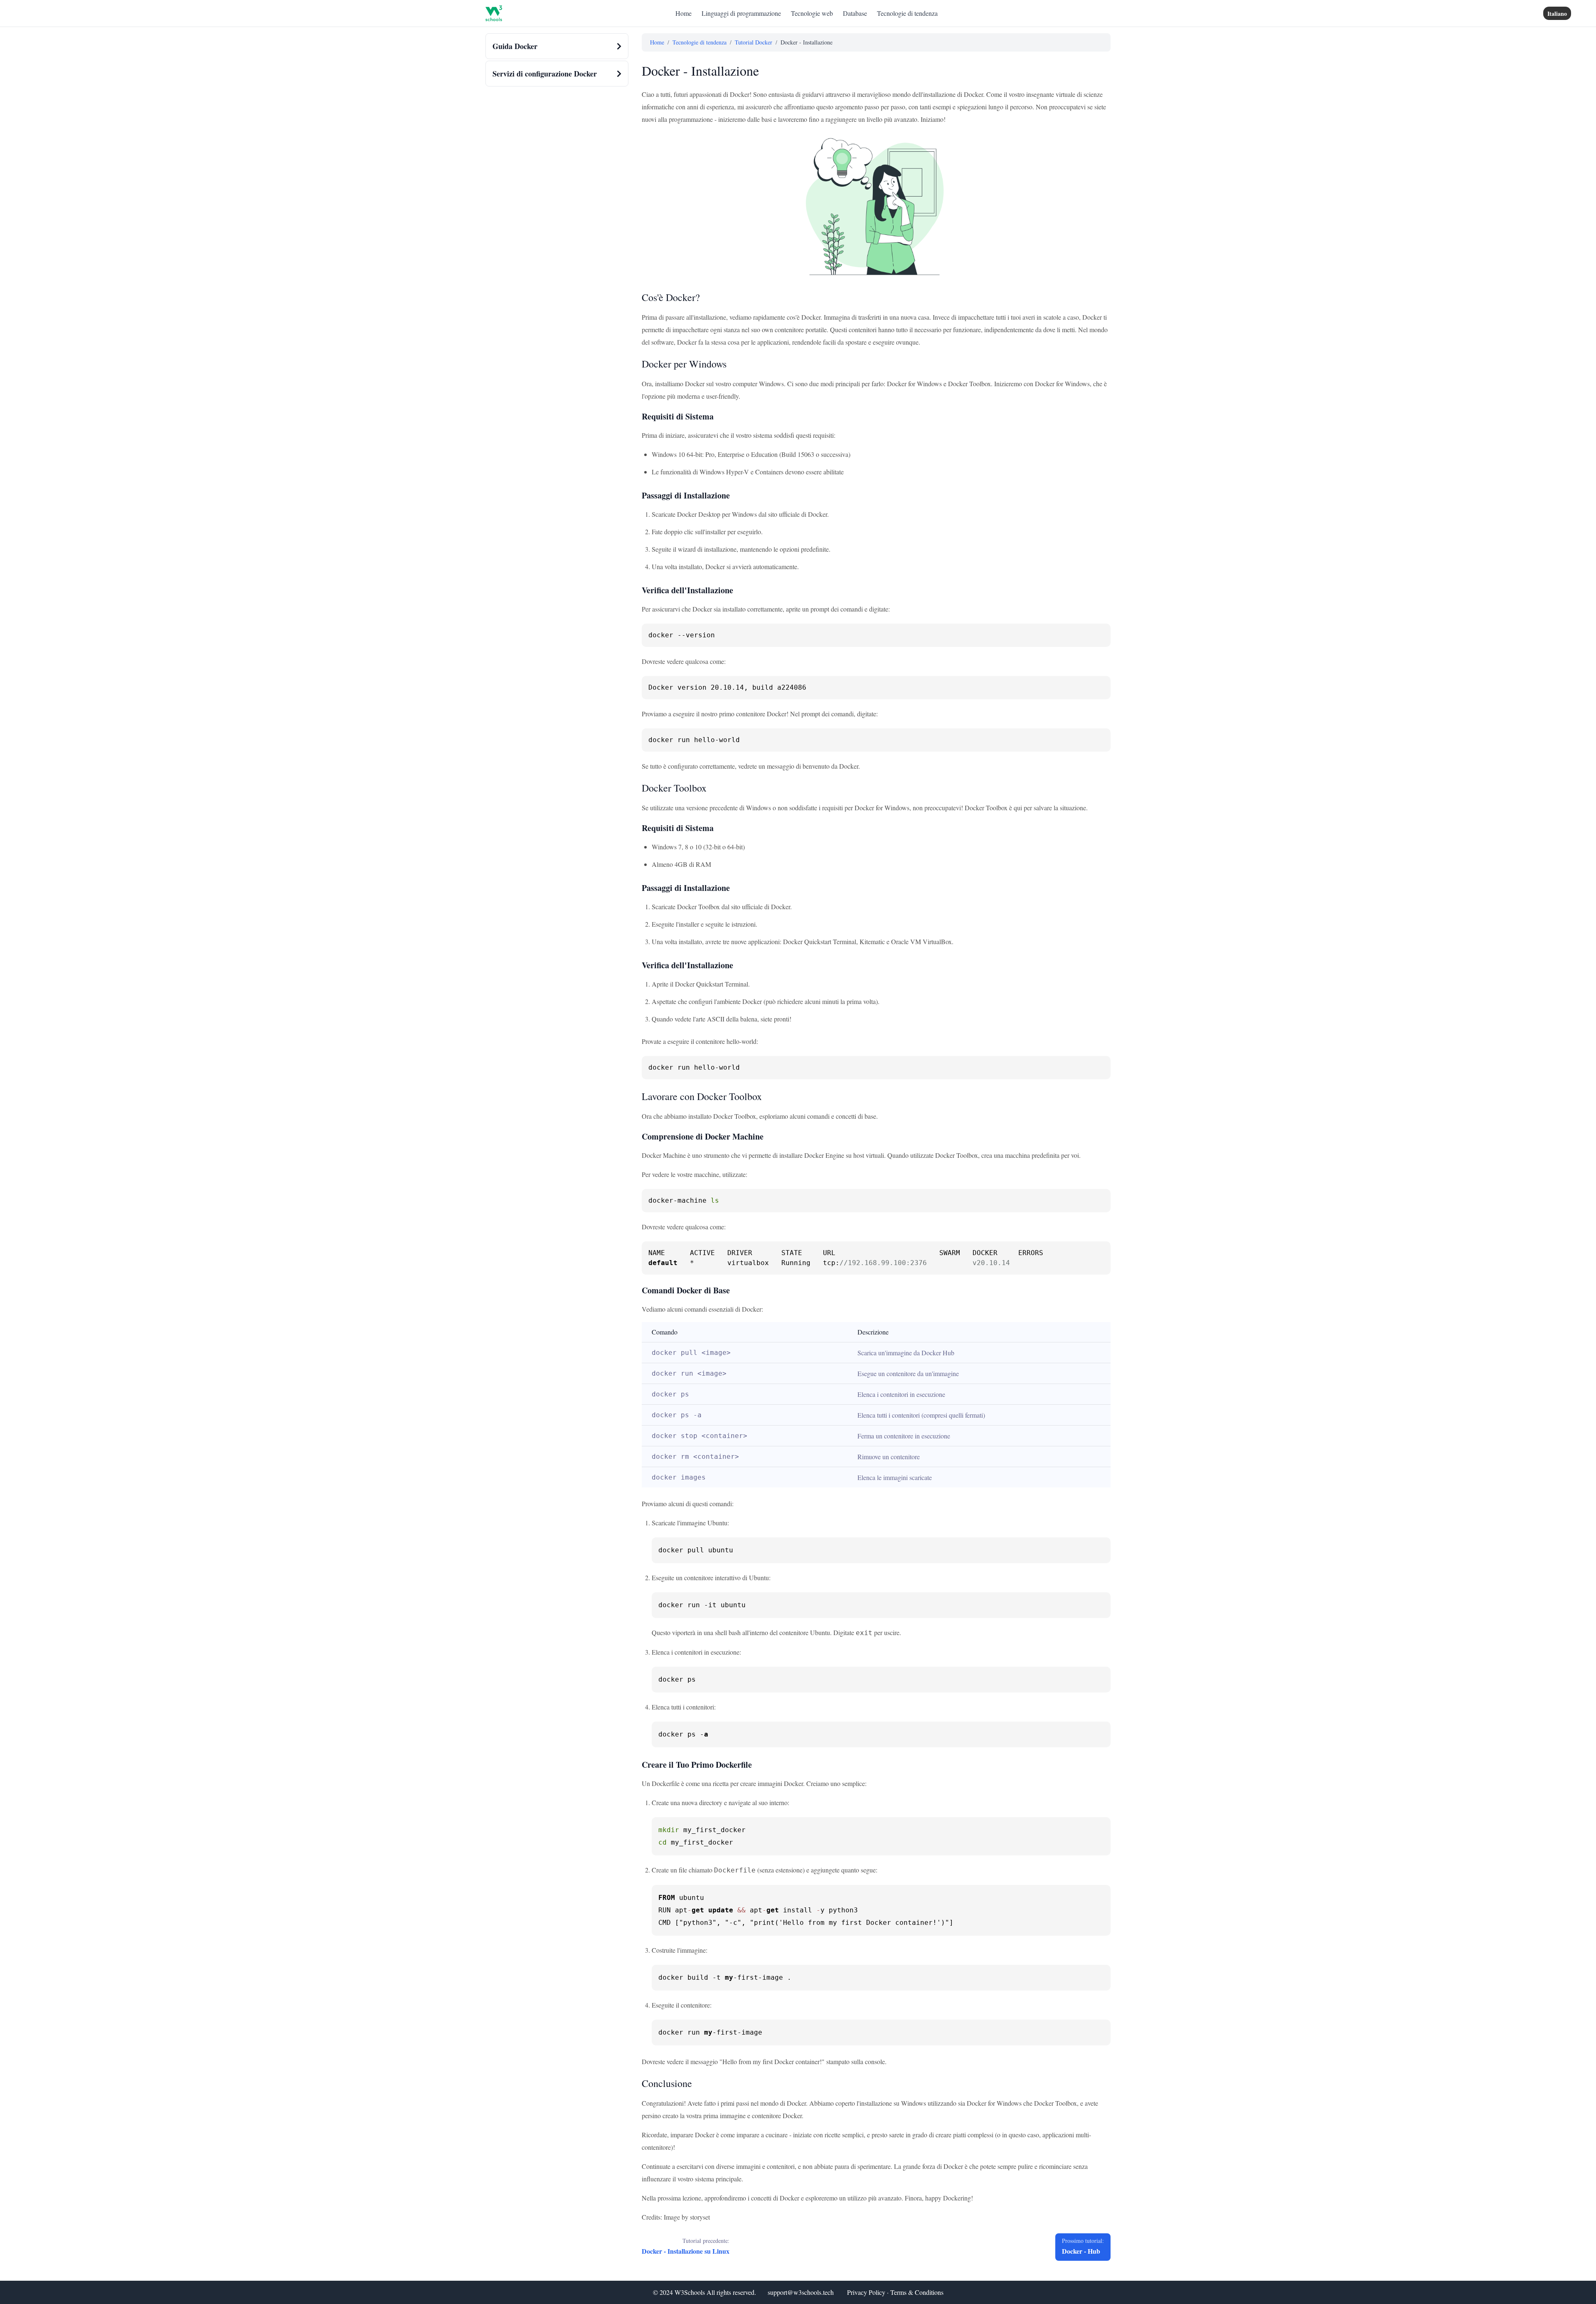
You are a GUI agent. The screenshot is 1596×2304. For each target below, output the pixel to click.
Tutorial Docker (754, 42)
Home (683, 13)
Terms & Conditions (917, 2292)
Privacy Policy (866, 2292)
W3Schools (690, 2292)
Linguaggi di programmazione (741, 13)
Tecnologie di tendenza (907, 13)
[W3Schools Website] (494, 13)
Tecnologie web (812, 13)
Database (855, 13)
